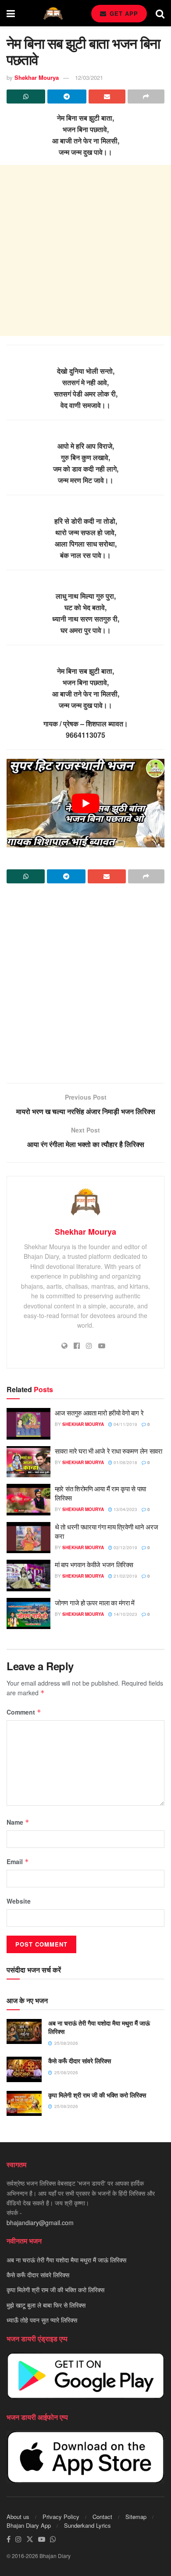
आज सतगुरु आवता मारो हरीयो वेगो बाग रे (99, 1413)
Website (19, 1901)
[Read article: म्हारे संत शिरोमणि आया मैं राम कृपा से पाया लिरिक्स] (28, 1500)
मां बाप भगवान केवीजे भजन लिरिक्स (94, 1564)
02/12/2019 (125, 1547)
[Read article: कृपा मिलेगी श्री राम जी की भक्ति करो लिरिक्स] (24, 2103)
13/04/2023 (125, 1509)
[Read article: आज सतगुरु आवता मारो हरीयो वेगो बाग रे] (28, 1424)
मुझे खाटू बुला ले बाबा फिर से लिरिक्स (46, 2305)
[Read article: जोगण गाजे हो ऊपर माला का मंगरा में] (28, 1614)
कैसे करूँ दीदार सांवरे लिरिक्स (80, 2061)
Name (18, 1822)
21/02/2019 (125, 1576)
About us (18, 2517)
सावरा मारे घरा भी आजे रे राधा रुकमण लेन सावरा (109, 1451)
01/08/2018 (125, 1462)
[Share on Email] (107, 96)
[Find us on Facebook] (9, 2539)
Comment (24, 1712)
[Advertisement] (85, 250)
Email (18, 1861)
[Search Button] (160, 13)
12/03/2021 (89, 77)
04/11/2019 (125, 1424)
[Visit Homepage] (53, 13)
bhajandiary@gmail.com (40, 2222)
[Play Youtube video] (85, 803)
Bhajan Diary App (29, 2525)
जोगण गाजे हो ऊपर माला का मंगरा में (95, 1602)
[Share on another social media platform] (146, 96)
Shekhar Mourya (37, 77)
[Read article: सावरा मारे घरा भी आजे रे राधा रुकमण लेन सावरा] (28, 1462)
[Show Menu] (11, 13)
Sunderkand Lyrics (87, 2525)
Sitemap (136, 2517)
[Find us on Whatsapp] (53, 2539)
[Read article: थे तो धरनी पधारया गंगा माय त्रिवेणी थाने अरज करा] (28, 1538)
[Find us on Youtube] (42, 2539)
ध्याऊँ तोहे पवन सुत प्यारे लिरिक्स (42, 2320)
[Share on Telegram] (67, 96)
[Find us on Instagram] (18, 2539)
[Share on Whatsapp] (26, 96)
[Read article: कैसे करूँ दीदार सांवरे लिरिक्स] (24, 2069)
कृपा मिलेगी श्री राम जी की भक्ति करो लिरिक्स (97, 2095)
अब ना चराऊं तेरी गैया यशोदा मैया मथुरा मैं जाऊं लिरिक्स (99, 2027)
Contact (102, 2517)
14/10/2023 (125, 1614)
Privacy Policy (61, 2517)
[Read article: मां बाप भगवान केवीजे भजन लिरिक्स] (28, 1576)
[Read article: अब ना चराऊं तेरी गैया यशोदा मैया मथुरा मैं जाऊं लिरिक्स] (24, 2031)
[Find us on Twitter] (30, 2539)
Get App (123, 13)
